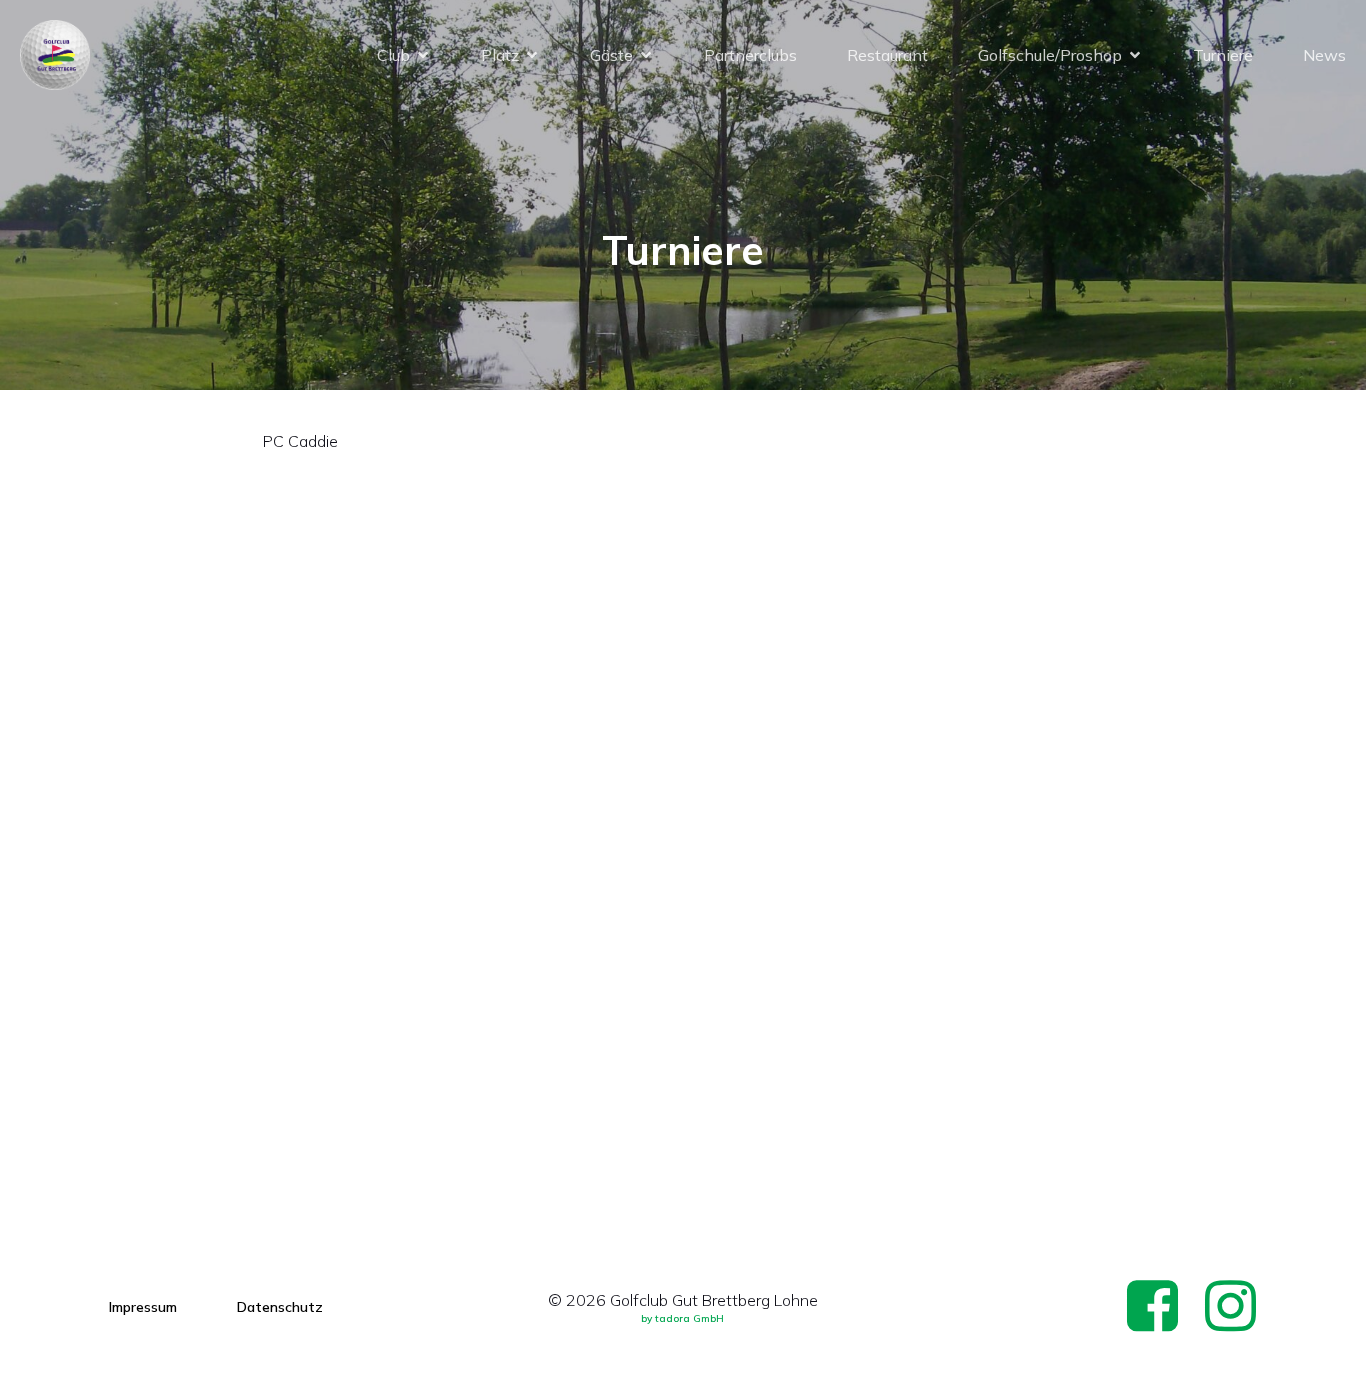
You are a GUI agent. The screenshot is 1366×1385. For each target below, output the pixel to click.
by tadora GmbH (682, 1318)
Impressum (143, 1307)
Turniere (1223, 55)
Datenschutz (280, 1307)
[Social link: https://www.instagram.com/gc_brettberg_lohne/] (1238, 1307)
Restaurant (887, 55)
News (1324, 55)
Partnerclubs (750, 55)
